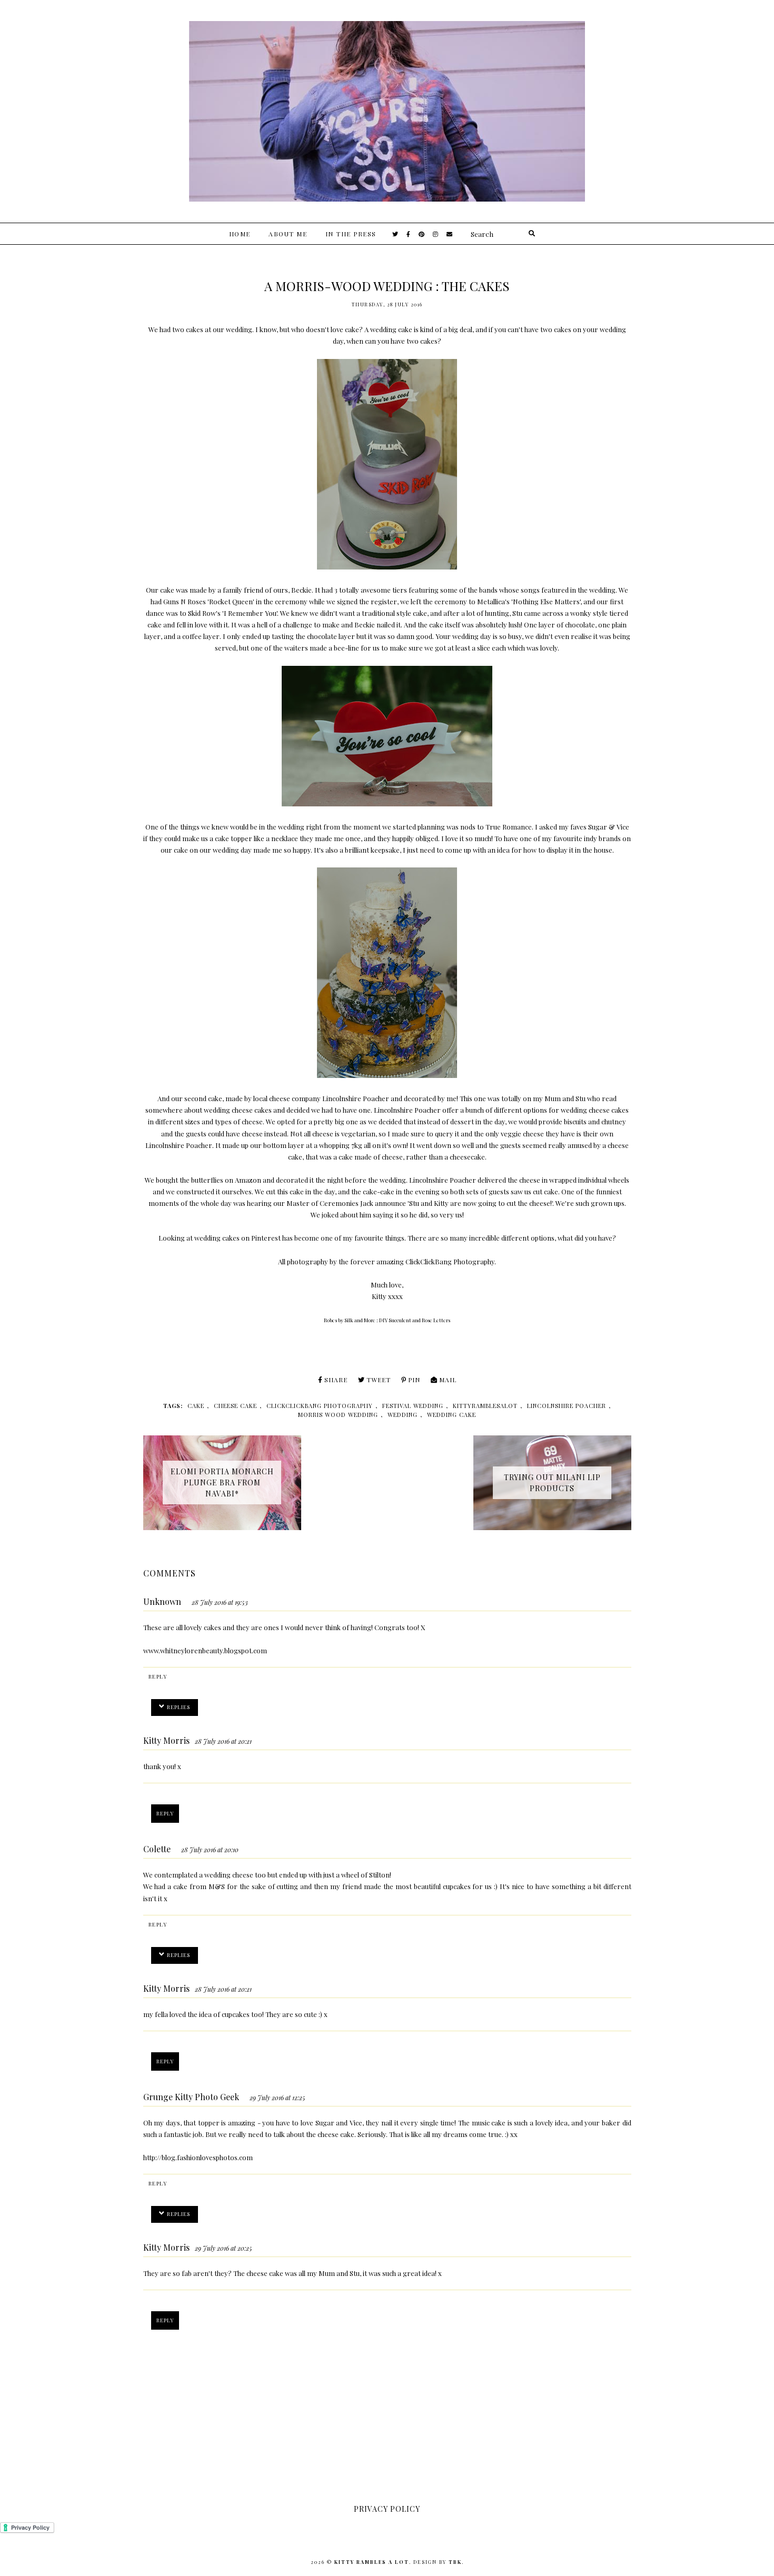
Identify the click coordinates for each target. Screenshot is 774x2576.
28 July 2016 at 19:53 (220, 1602)
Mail (448, 1380)
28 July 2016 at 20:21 (223, 1741)
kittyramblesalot (485, 1406)
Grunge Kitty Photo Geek (191, 2097)
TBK (455, 2562)
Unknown (162, 1601)
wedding (403, 1415)
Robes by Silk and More (350, 1320)
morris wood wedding (338, 1415)
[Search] (532, 234)
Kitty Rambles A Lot (372, 2562)
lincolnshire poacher (567, 1406)
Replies (178, 1707)
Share (336, 1380)
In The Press (351, 234)
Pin (414, 1380)
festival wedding (413, 1406)
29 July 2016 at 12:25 (277, 2098)
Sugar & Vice (609, 827)
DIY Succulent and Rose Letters (415, 1320)
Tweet (379, 1380)
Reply (158, 1676)
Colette (157, 1849)
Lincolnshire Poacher (356, 1098)
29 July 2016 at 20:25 (224, 2248)
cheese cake (235, 1406)
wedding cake (451, 1415)
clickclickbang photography (320, 1406)
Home (240, 234)
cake (196, 1406)
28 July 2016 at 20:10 (210, 1850)
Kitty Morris (166, 1740)
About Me (288, 234)
